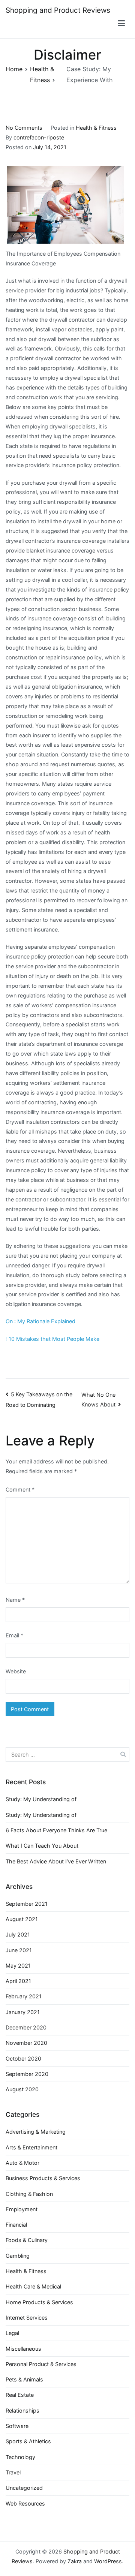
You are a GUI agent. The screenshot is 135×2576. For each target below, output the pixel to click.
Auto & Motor (22, 2163)
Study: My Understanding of (41, 1799)
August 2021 (22, 1919)
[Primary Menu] (121, 25)
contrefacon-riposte (39, 137)
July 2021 (18, 1934)
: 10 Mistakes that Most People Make (52, 1339)
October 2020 (23, 2059)
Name (15, 1600)
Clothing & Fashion (29, 2194)
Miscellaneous (23, 2349)
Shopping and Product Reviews (58, 10)
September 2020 (27, 2074)
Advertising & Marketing (36, 2132)
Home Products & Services (39, 2302)
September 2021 (27, 1904)
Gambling (18, 2256)
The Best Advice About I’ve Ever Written (56, 1861)
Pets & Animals (24, 2379)
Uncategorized (24, 2488)
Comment (20, 1489)
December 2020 (26, 2027)
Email (14, 1635)
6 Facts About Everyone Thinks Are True (56, 1830)
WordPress (108, 2561)
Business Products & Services (43, 2178)
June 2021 (19, 1950)
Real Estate (20, 2395)
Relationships (22, 2411)
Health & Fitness (96, 128)
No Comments (24, 128)
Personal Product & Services (41, 2364)
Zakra (75, 2561)
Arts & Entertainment (31, 2147)
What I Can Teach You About (42, 1846)
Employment (22, 2209)
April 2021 (18, 1981)
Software (17, 2426)
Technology (20, 2457)
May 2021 (18, 1966)
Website (16, 1671)
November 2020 (26, 2043)
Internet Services (27, 2318)
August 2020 (22, 2089)
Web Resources (25, 2503)
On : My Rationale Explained (40, 1321)
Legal (12, 2333)
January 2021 (23, 2012)
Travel (13, 2472)
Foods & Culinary (27, 2240)
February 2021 (24, 1996)
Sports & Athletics (28, 2441)
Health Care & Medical (33, 2286)
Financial (16, 2225)
